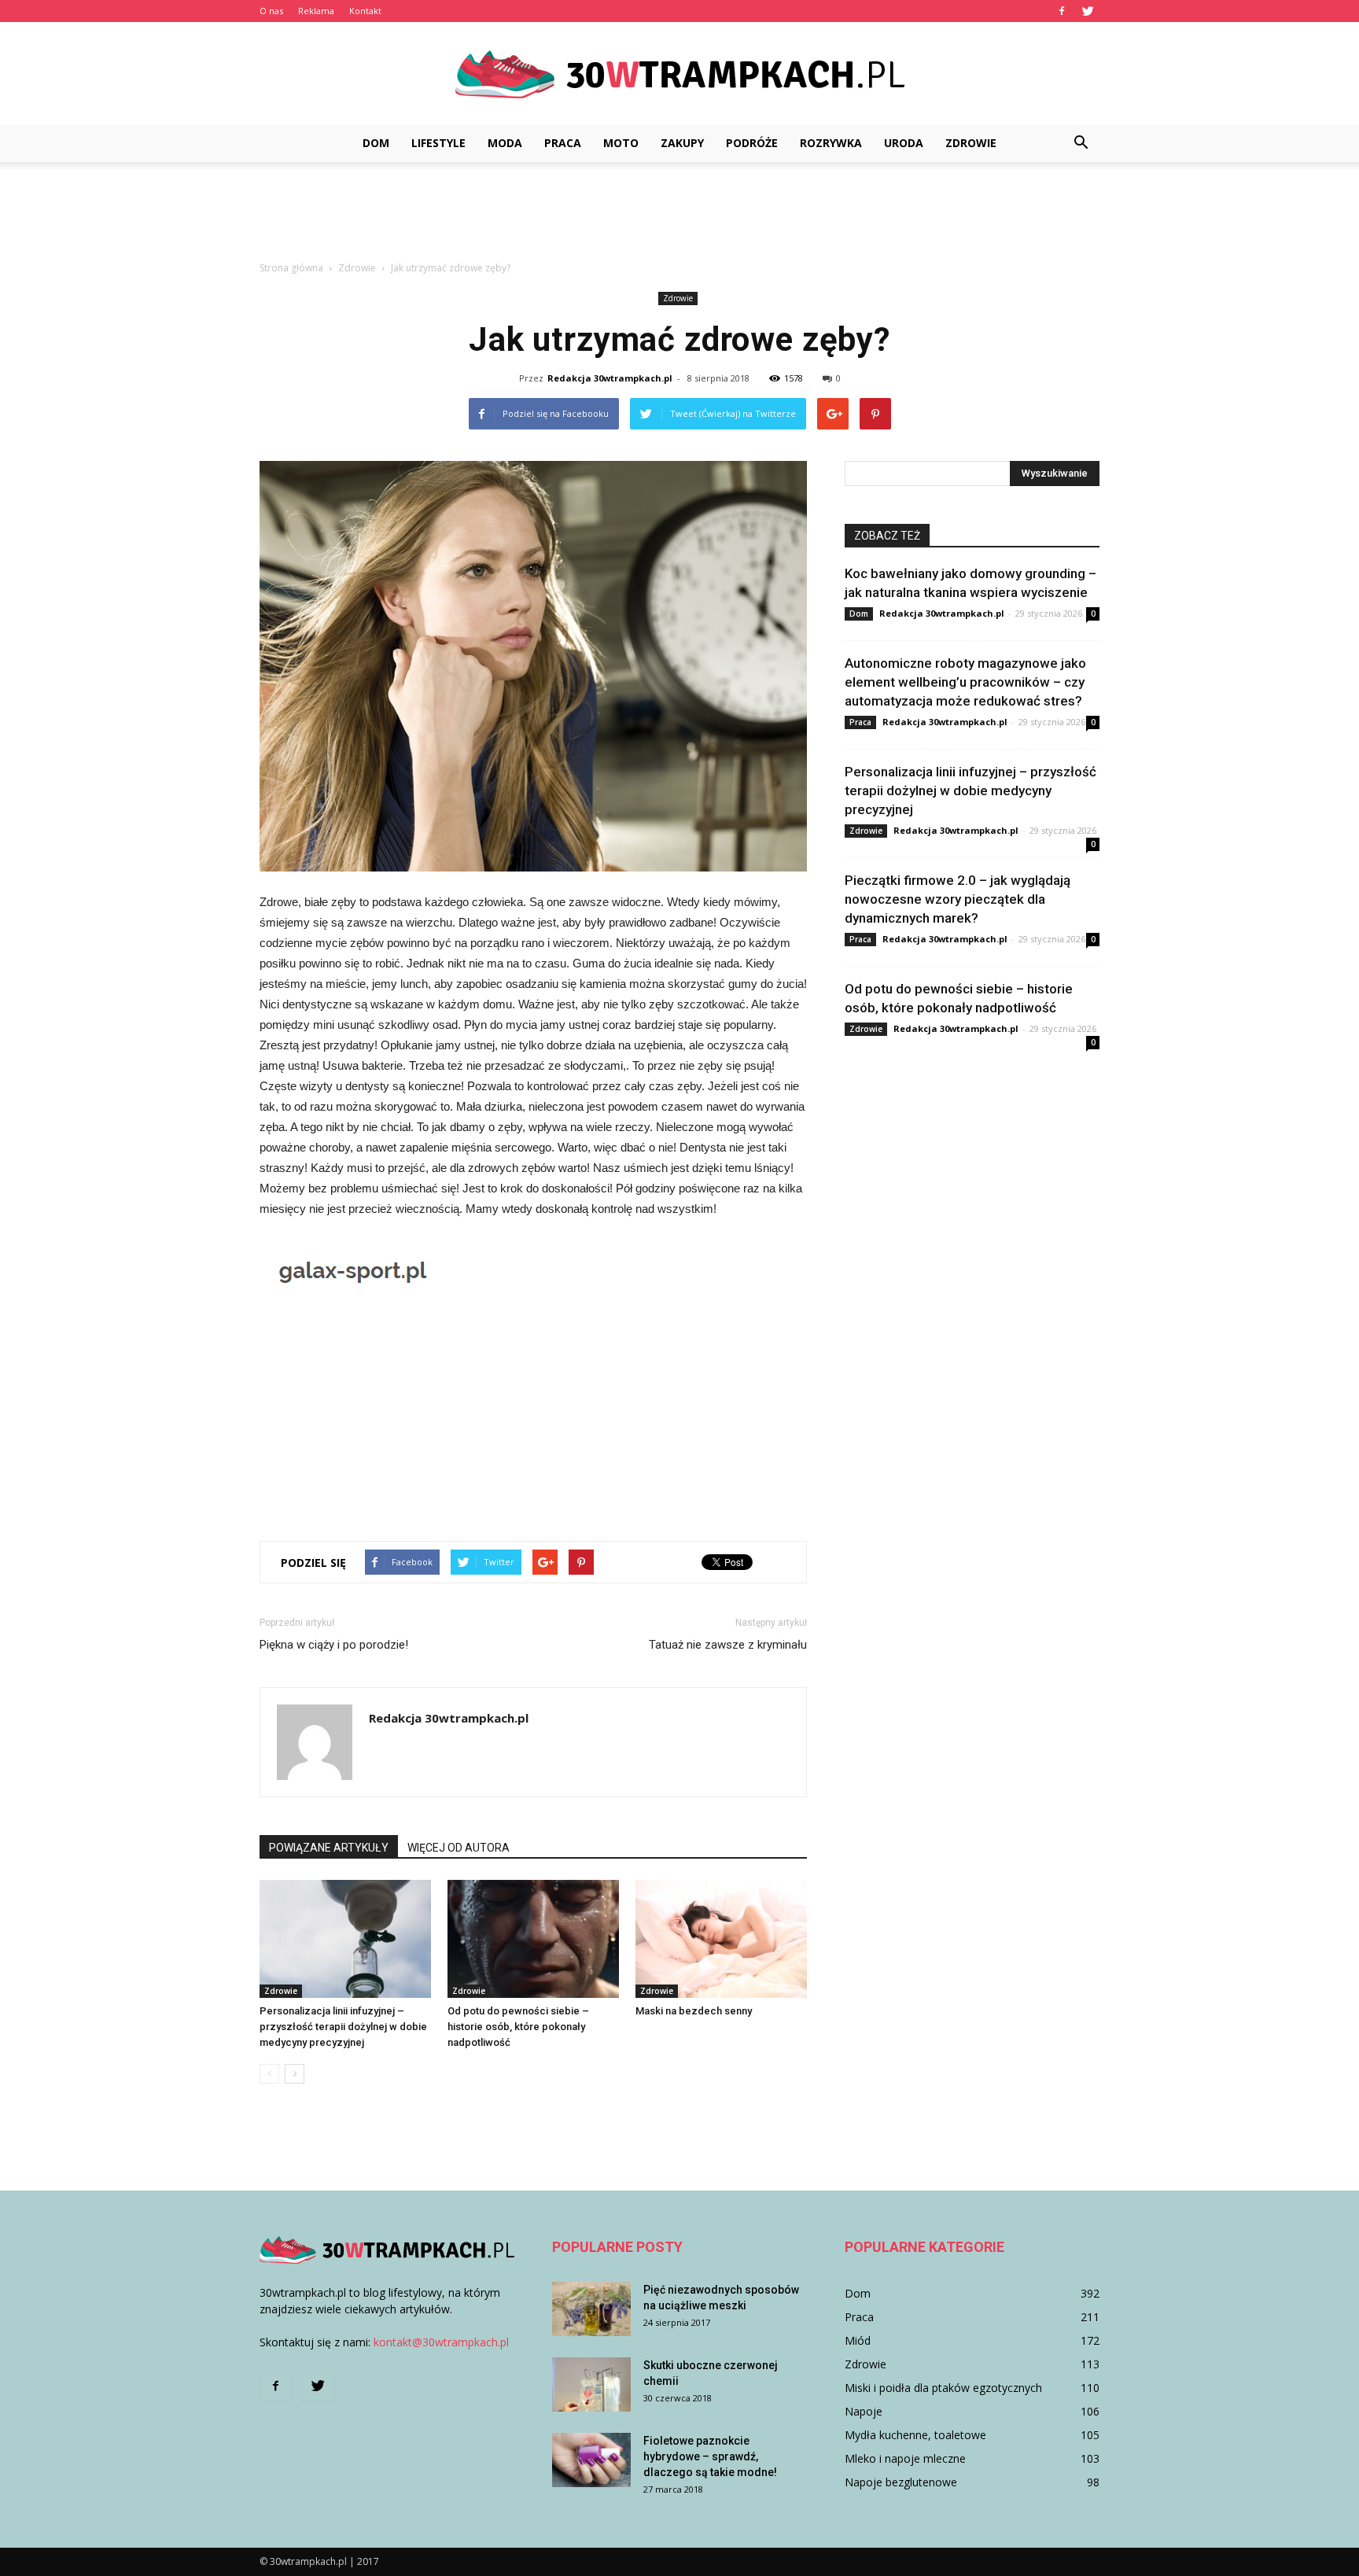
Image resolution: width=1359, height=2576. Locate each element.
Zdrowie (971, 143)
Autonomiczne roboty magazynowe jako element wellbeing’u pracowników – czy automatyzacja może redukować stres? (965, 682)
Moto (621, 143)
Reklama (316, 11)
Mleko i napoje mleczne (905, 2458)
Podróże (752, 143)
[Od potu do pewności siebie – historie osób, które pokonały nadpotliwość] (533, 1939)
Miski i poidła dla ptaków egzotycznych (943, 2388)
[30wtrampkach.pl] (679, 74)
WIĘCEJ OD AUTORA (459, 1848)
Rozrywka (831, 143)
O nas (271, 11)
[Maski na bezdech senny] (721, 1939)
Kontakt (365, 11)
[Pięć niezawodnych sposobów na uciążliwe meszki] (591, 2309)
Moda (505, 143)
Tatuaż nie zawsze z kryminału (728, 1645)
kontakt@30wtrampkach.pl (441, 2342)
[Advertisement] (679, 216)
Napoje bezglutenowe (901, 2482)
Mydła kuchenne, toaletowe (915, 2435)
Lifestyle (438, 143)
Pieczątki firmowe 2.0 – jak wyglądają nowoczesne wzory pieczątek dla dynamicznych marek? (958, 899)
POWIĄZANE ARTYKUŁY (329, 1848)
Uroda (904, 143)
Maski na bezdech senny (694, 2011)
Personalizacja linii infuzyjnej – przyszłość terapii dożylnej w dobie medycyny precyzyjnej (343, 2027)
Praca (563, 143)
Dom (376, 143)
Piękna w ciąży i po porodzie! (334, 1645)
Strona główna (291, 268)
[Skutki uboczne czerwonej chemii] (591, 2384)
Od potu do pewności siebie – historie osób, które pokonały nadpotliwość (518, 2027)
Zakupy (682, 143)
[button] (1081, 143)
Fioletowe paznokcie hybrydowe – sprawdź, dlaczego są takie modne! (710, 2456)
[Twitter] (1088, 11)
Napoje (864, 2411)
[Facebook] (1062, 11)
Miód (858, 2340)
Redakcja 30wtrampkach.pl (610, 378)
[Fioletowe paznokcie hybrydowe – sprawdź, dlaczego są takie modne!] (591, 2460)
